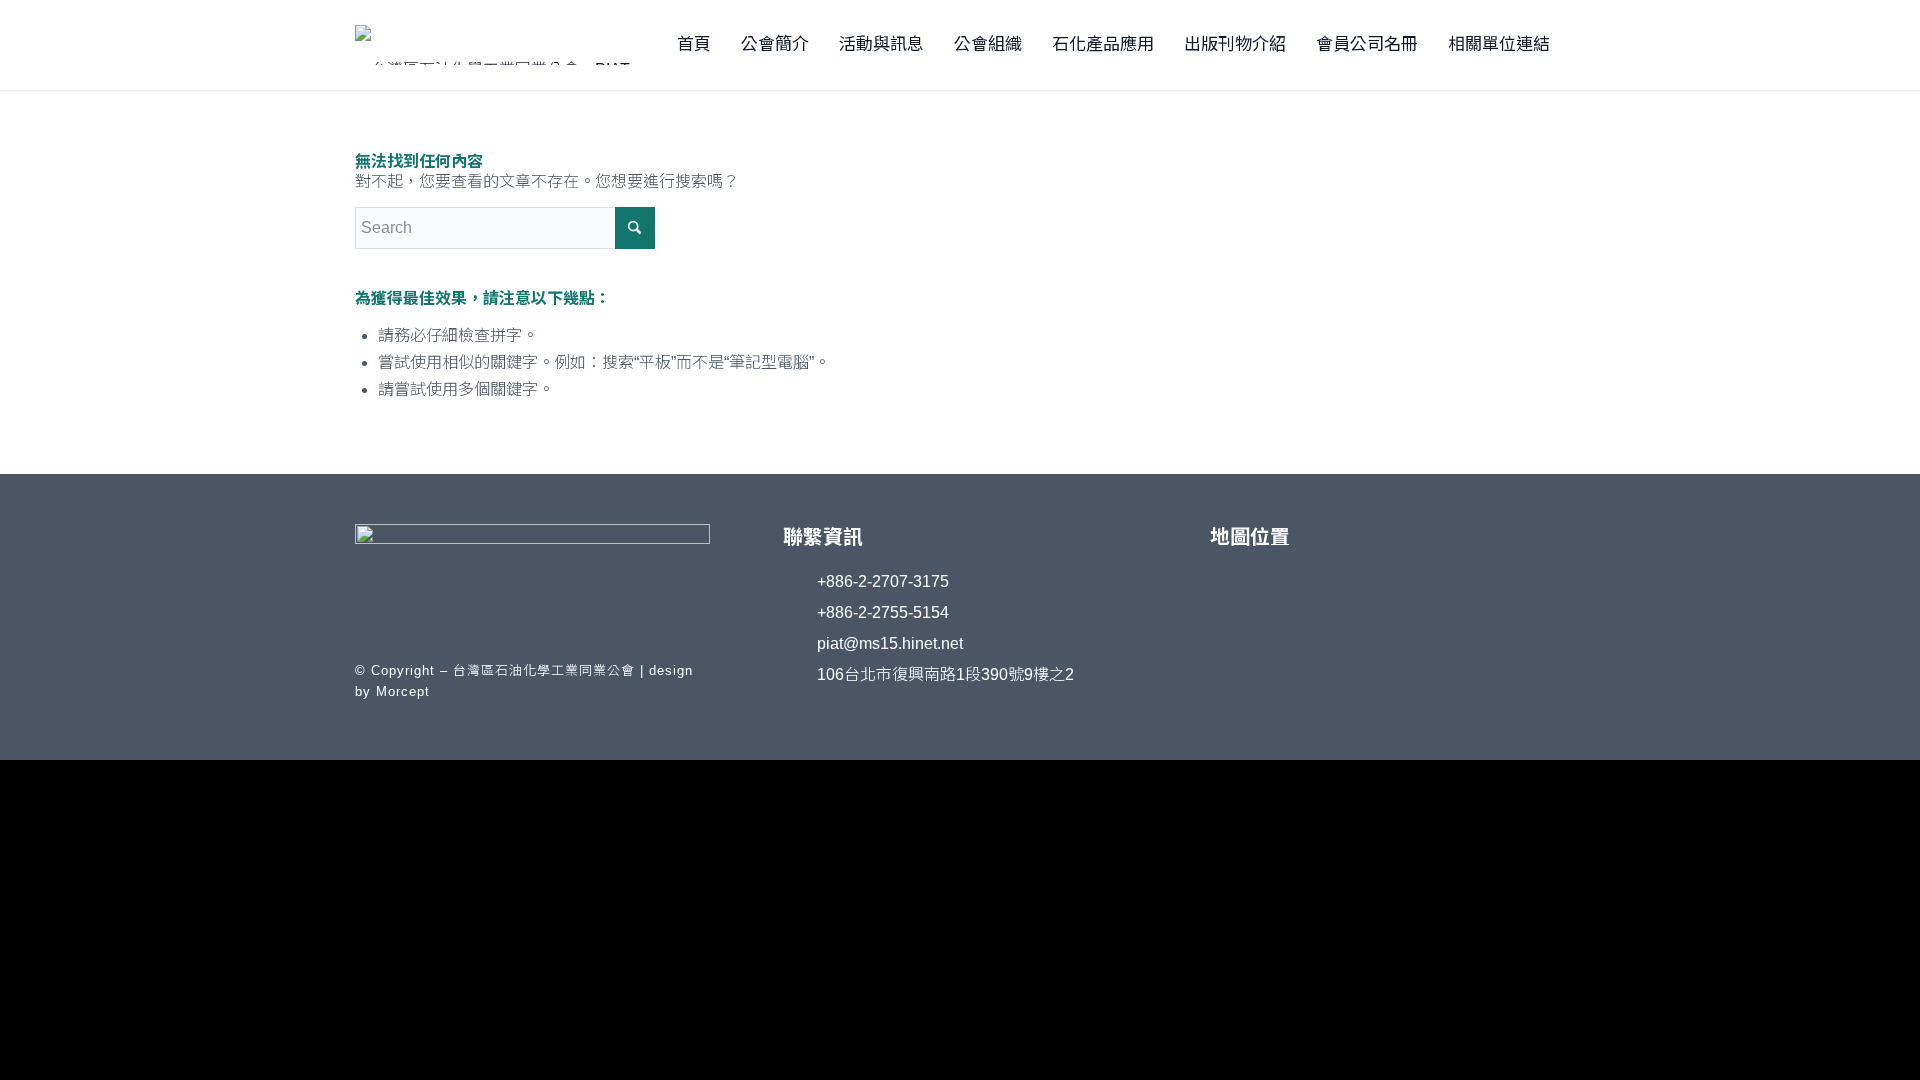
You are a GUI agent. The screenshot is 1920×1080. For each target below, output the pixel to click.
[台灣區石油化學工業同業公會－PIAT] (520, 45)
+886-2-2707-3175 (883, 581)
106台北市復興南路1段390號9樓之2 (945, 674)
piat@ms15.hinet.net (890, 643)
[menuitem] (694, 45)
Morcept (403, 691)
